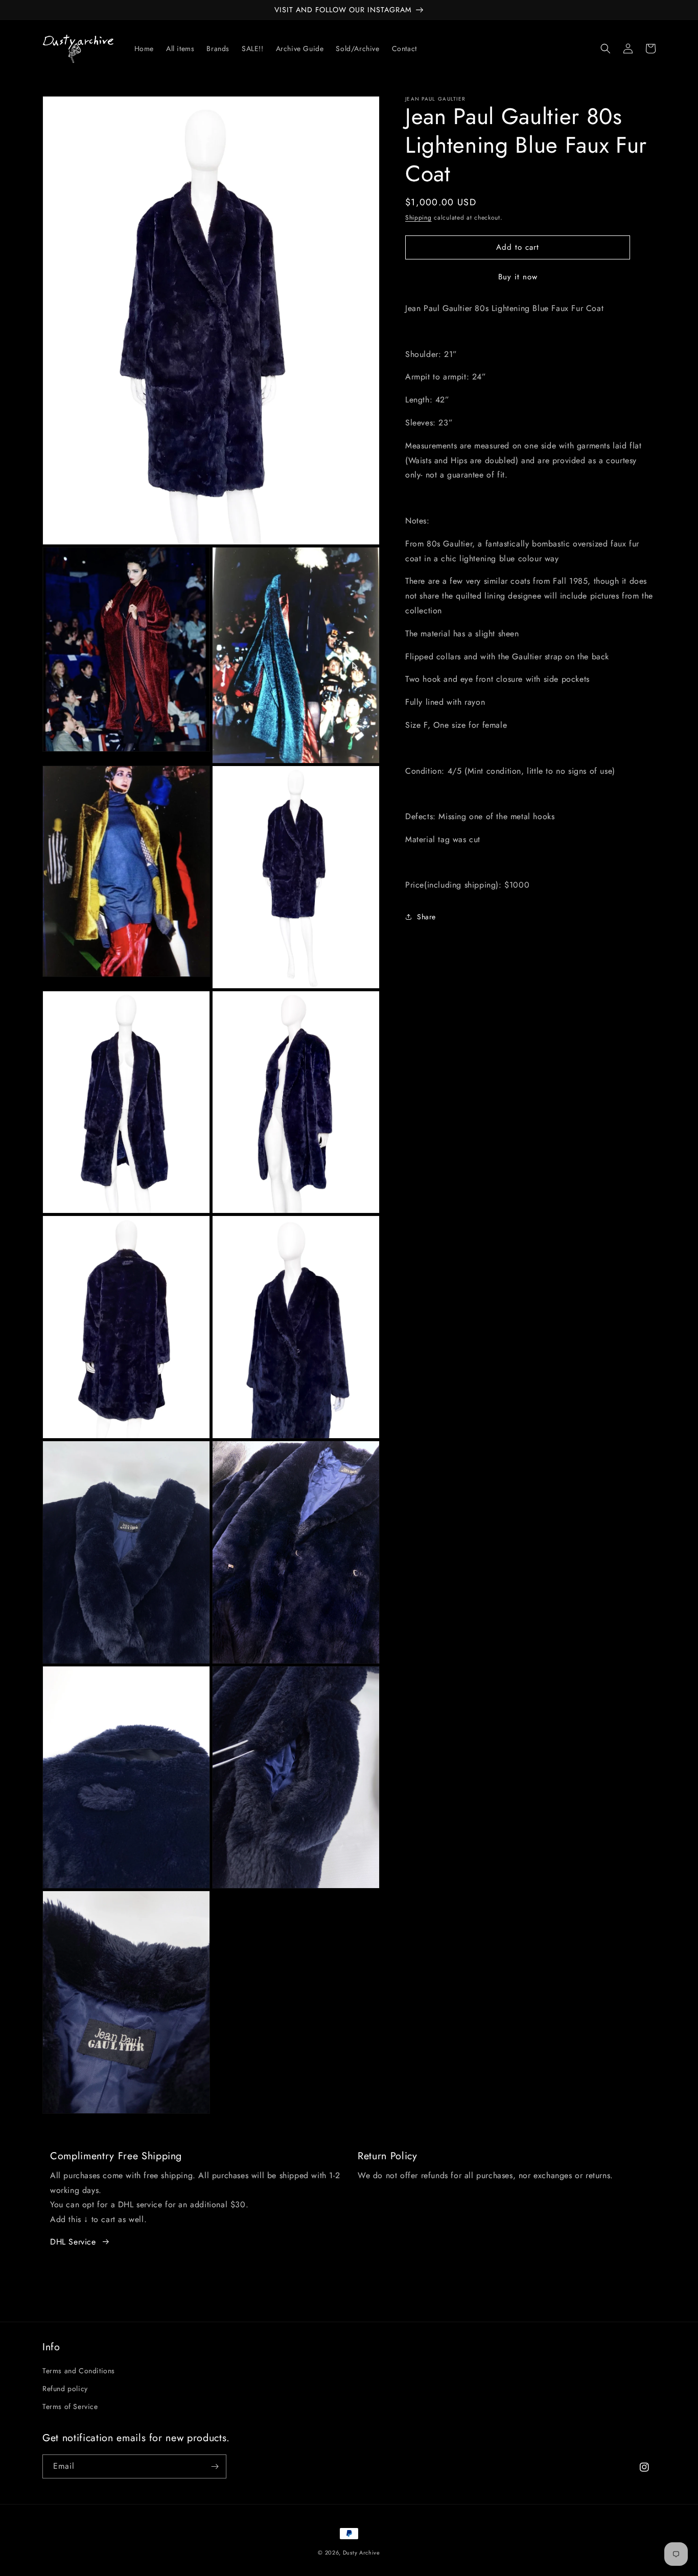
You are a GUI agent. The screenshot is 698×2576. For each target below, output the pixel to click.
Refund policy (65, 2389)
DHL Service (73, 2242)
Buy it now (518, 277)
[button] (606, 49)
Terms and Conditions (79, 2371)
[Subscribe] (215, 2466)
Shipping (418, 218)
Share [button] (426, 917)
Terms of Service (70, 2406)
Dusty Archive (362, 2553)
